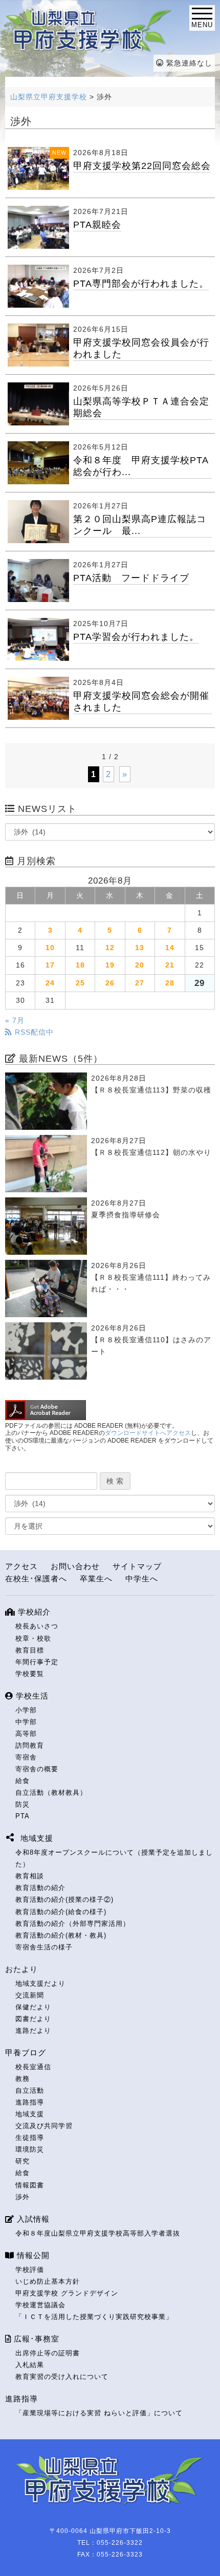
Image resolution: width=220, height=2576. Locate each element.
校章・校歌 (33, 1638)
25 (80, 983)
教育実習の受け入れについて (62, 2377)
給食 (23, 1781)
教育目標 (30, 1650)
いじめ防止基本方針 (48, 2281)
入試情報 (32, 2219)
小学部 (26, 1710)
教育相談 (30, 1876)
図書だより (33, 2019)
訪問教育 (30, 1745)
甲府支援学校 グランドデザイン (67, 2293)
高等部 (26, 1734)
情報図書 (30, 2185)
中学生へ (142, 1579)
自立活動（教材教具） (51, 1793)
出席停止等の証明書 (48, 2353)
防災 (23, 1804)
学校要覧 (30, 1674)
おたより (21, 1969)
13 (140, 948)
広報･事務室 (35, 2339)
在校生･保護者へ (36, 1579)
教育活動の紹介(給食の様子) (61, 1912)
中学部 (26, 1722)
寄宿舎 (26, 1757)
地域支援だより (40, 1983)
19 (110, 965)
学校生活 (31, 1696)
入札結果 (30, 2365)
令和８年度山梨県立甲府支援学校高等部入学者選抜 (98, 2233)
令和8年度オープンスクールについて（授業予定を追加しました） (114, 1858)
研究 (23, 2161)
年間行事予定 (37, 1662)
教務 (23, 2079)
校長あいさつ (37, 1626)
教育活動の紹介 (40, 1888)
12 (110, 948)
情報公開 (32, 2255)
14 (170, 948)
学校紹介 (33, 1612)
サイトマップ (137, 1566)
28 (170, 983)
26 (110, 983)
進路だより (33, 2031)
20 (140, 965)
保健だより (33, 2007)
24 (50, 983)
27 (140, 983)
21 (170, 965)
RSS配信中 (33, 1032)
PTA (23, 1816)
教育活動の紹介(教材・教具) (61, 1935)
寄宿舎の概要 (37, 1769)
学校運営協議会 (40, 2305)
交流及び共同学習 (44, 2126)
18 (80, 965)
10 (50, 948)
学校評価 (30, 2270)
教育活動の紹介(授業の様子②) (64, 1899)
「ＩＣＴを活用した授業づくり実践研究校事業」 (94, 2317)
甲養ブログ (26, 2053)
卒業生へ (96, 1579)
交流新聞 (30, 1995)
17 (50, 965)
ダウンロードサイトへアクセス (148, 1433)
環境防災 (30, 2149)
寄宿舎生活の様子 (44, 1947)
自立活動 (30, 2090)
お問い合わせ (75, 1566)
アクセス (21, 1566)
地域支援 (30, 2114)
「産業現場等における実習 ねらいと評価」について (99, 2413)
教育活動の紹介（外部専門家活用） (73, 1924)
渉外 (23, 2197)
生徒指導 (30, 2138)
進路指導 (30, 2102)
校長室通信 (33, 2067)
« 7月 (15, 1020)
